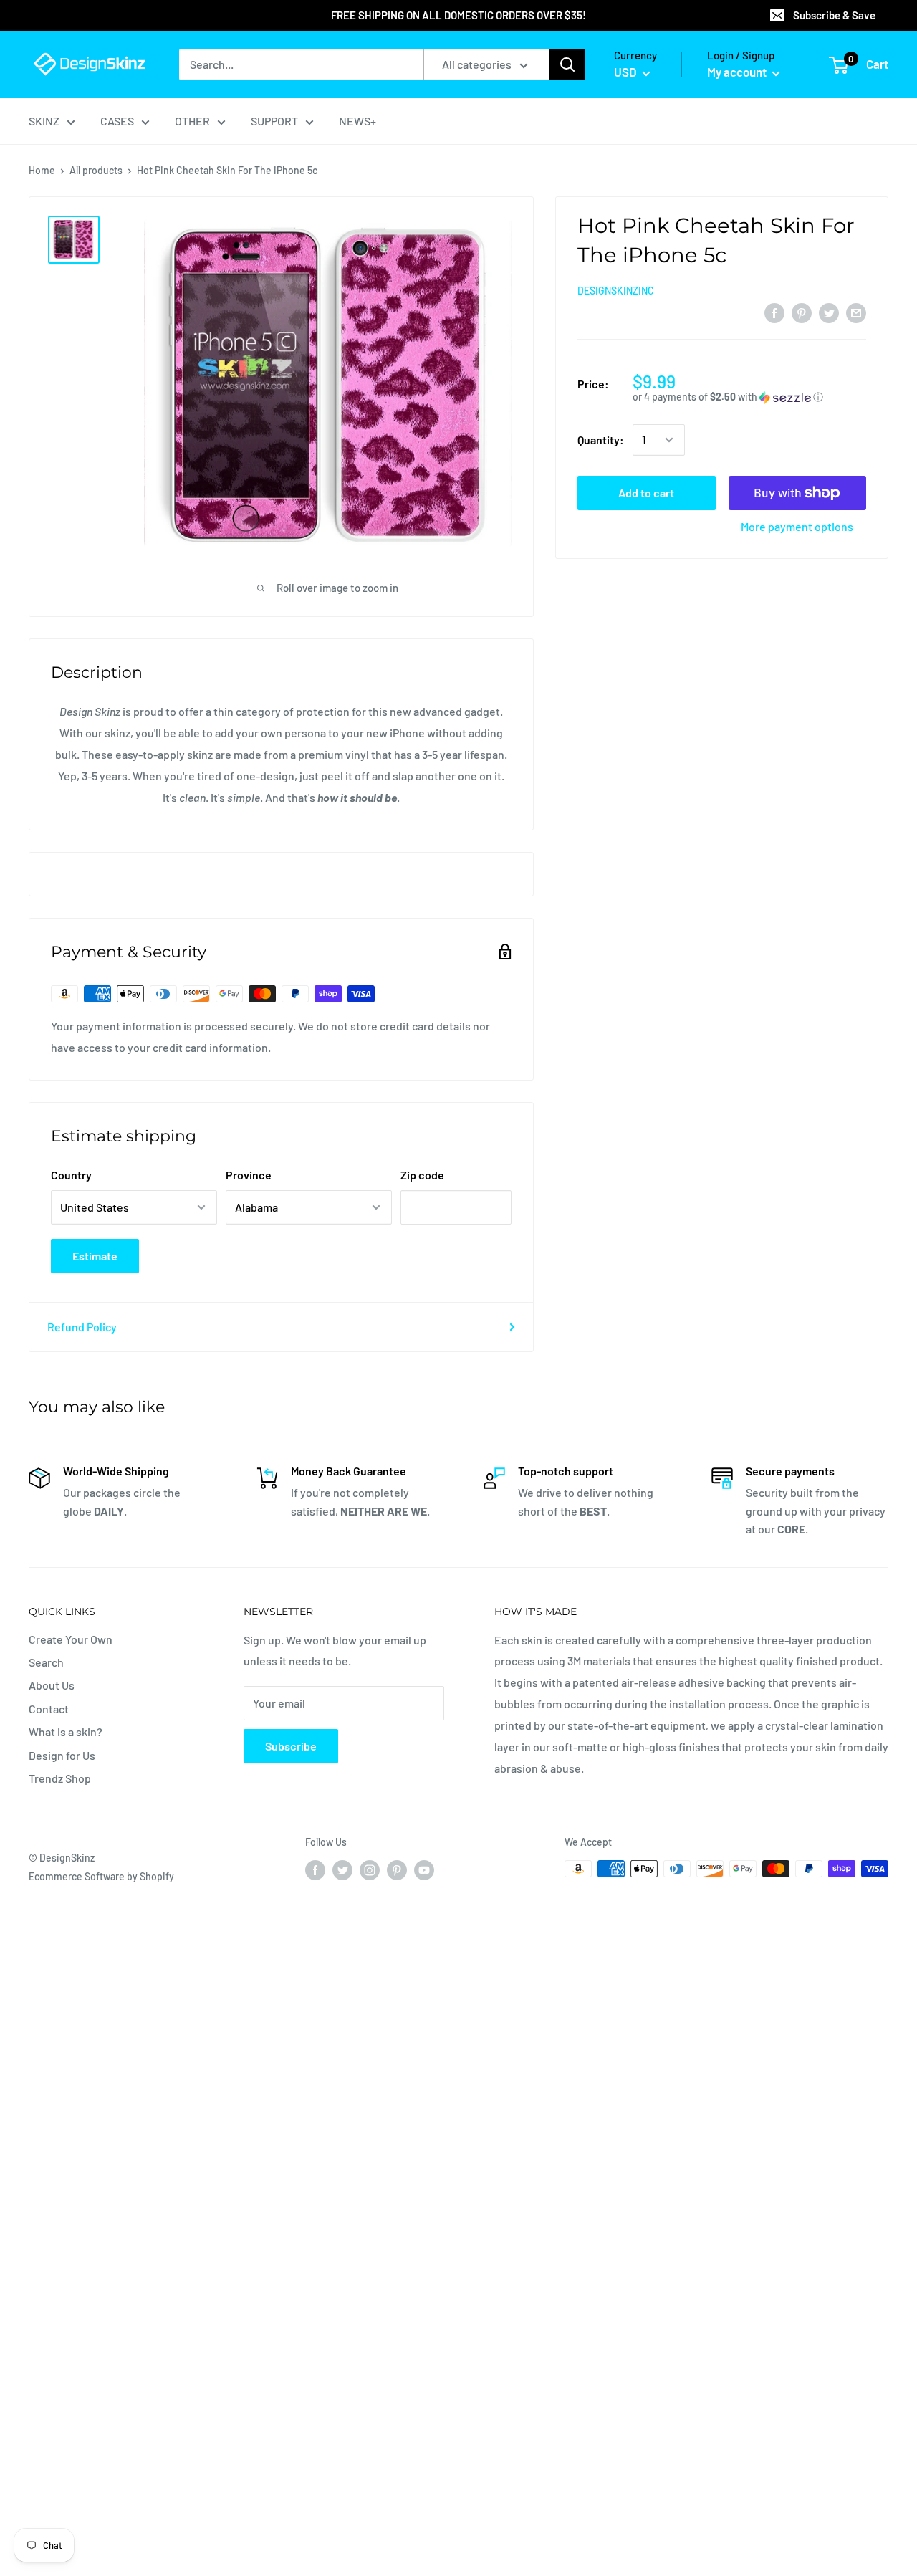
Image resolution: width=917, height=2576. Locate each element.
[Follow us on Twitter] (342, 1870)
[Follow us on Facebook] (315, 1870)
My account (738, 72)
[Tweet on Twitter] (829, 312)
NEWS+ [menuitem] (357, 121)
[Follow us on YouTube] (424, 1870)
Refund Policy (82, 1327)
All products (96, 170)
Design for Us (62, 1755)
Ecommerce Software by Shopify (101, 1876)
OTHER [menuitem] (192, 121)
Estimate (95, 1256)
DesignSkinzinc (616, 291)
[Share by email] (856, 312)
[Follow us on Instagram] (370, 1870)
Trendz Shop (60, 1778)
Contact (49, 1709)
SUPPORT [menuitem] (274, 121)
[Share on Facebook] (774, 312)
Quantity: (601, 440)
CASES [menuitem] (117, 121)
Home (42, 170)
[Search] (567, 64)
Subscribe (291, 1746)
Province (249, 1175)
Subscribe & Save (834, 15)
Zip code (422, 1175)
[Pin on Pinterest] (802, 312)
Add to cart (646, 493)
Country (71, 1175)
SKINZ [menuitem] (44, 121)
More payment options (797, 526)
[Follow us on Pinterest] (397, 1870)
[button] (749, 397)
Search (46, 1662)
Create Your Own (71, 1639)
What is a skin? (66, 1732)
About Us (52, 1685)
